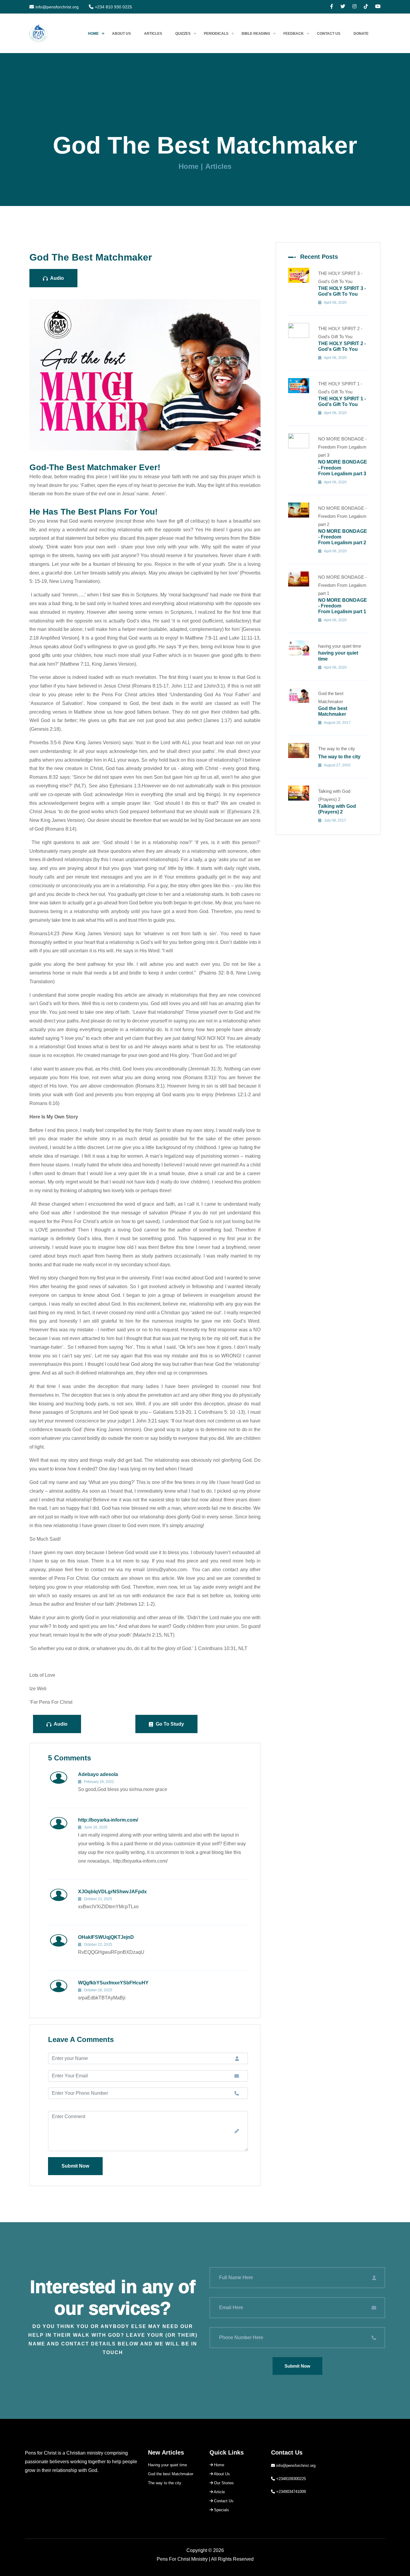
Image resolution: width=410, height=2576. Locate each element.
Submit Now (75, 2166)
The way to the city (165, 2483)
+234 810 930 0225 (113, 7)
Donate (361, 34)
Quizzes (183, 34)
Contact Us (329, 34)
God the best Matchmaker (171, 2474)
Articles (153, 34)
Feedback (294, 34)
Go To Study (169, 1724)
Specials (221, 2510)
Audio (57, 278)
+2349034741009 (291, 2492)
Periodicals (216, 34)
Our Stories (223, 2483)
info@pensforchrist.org (57, 7)
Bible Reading (256, 34)
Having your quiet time (167, 2465)
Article (219, 2492)
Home (93, 34)
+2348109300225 (291, 2479)
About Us (121, 34)
